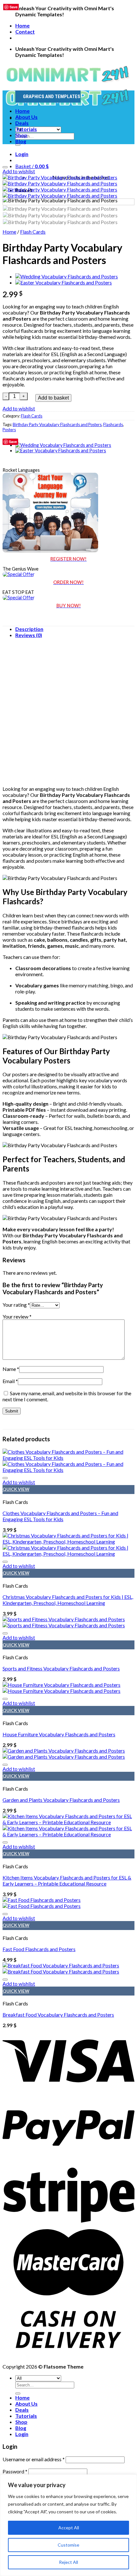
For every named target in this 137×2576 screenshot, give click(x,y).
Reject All (68, 2562)
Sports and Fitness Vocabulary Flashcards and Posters (61, 1668)
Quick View (16, 1489)
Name (11, 1369)
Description (29, 629)
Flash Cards (33, 232)
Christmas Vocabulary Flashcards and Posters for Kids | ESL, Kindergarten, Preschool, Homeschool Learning (68, 1600)
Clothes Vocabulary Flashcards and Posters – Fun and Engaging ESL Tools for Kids (60, 1516)
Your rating (16, 1305)
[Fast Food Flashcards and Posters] (42, 1903)
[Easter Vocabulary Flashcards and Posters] (64, 282)
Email (10, 1381)
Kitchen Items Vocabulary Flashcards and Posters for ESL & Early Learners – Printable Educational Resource (67, 1880)
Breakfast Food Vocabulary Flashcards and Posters (58, 2015)
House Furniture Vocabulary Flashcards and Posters (59, 1734)
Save (13, 442)
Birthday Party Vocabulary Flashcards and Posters (57, 424)
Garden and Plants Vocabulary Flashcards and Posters (61, 1800)
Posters (9, 430)
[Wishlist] (5, 167)
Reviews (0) (29, 635)
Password (15, 2471)
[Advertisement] (68, 712)
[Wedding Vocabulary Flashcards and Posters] (67, 276)
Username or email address (34, 2459)
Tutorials (26, 129)
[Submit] (18, 145)
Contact (25, 31)
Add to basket (53, 398)
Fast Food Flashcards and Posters (39, 1949)
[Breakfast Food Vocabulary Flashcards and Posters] (61, 1968)
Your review (17, 1316)
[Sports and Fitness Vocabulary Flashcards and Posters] (64, 1622)
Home (22, 25)
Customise (68, 2545)
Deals (22, 123)
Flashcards (113, 424)
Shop (21, 135)
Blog (21, 141)
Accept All (69, 2528)
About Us (26, 117)
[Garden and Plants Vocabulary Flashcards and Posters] (64, 1754)
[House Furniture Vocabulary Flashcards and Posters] (61, 1688)
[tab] (75, 629)
